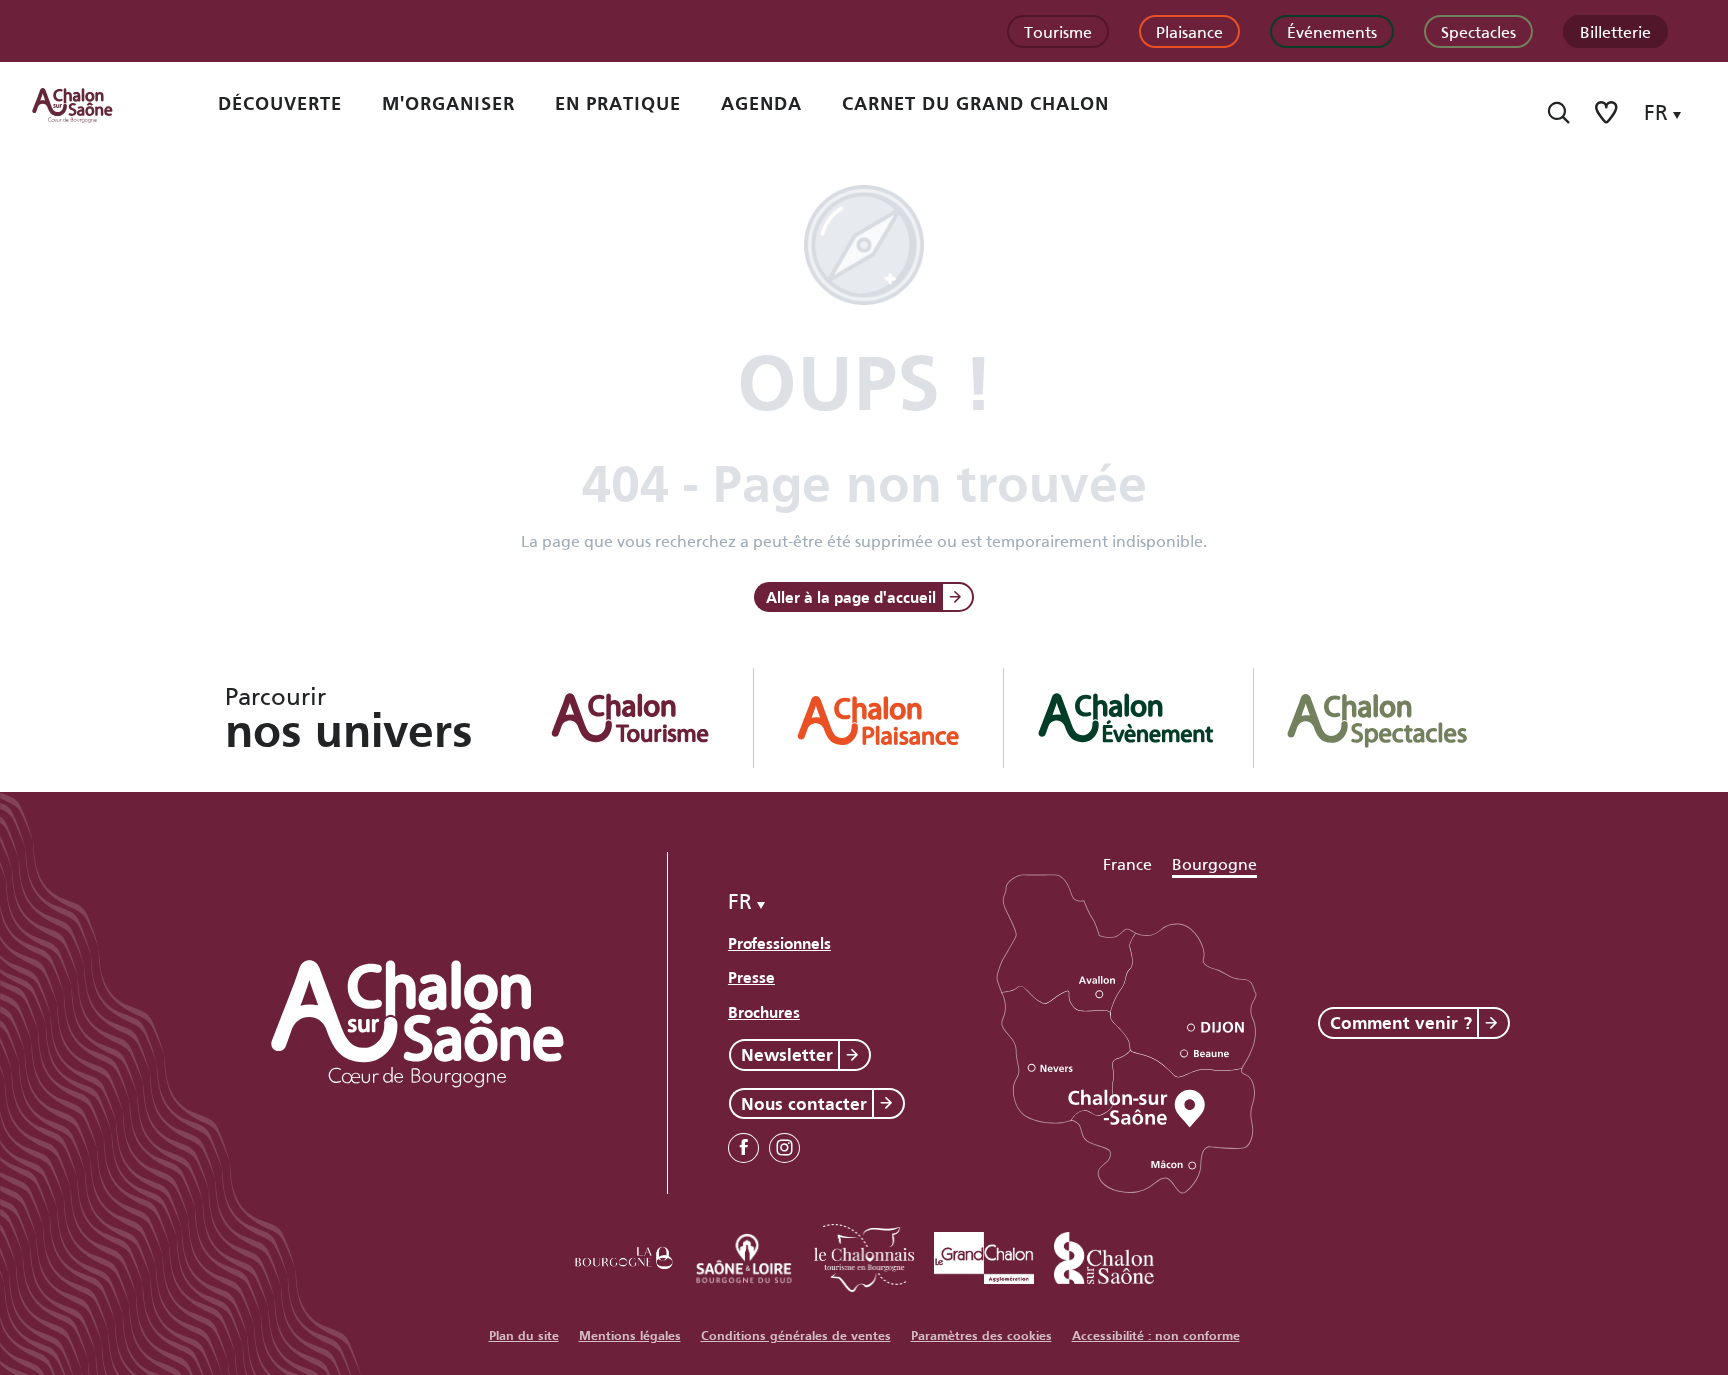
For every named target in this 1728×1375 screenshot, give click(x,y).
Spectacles (1478, 30)
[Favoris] (1608, 112)
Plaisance (1189, 30)
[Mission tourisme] (744, 1254)
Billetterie (1615, 30)
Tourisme (1058, 30)
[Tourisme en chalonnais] (864, 1254)
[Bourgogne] (624, 1254)
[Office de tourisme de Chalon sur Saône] (91, 104)
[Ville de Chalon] (1104, 1254)
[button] (1558, 112)
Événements (1332, 30)
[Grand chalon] (984, 1254)
